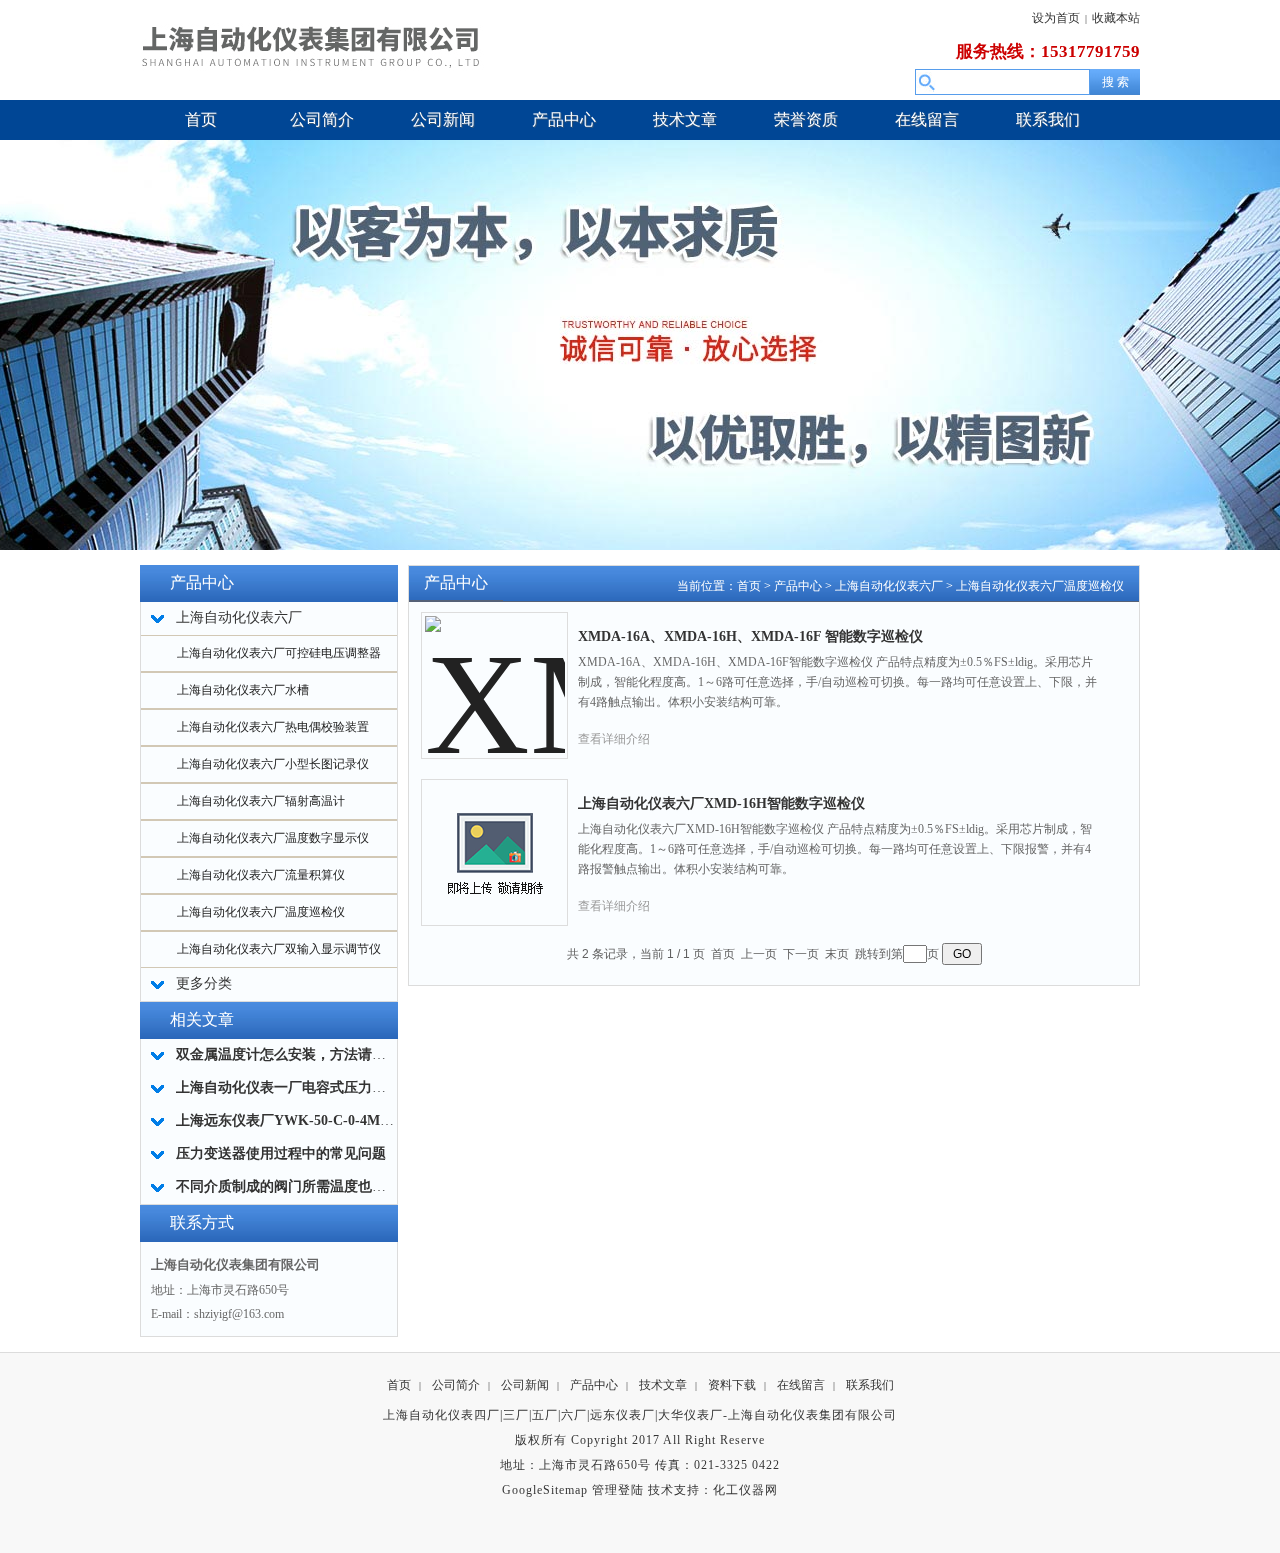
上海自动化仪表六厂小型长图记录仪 (273, 764)
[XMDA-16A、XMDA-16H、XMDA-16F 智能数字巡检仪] (495, 670)
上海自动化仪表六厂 (889, 586)
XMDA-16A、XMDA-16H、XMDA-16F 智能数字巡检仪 (750, 636)
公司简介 (456, 1385)
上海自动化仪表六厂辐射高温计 (261, 801)
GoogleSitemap (545, 1490)
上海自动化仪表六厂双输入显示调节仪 (279, 949)
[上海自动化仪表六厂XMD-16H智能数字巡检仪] (495, 837)
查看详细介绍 (614, 739)
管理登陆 (618, 1490)
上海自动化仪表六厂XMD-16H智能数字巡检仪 (721, 803)
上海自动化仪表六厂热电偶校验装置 (273, 727)
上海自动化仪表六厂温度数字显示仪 (273, 838)
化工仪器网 (745, 1490)
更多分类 (204, 983)
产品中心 (798, 586)
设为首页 (1056, 18)
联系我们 (870, 1385)
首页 (749, 586)
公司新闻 (525, 1385)
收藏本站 (1116, 18)
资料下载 (732, 1385)
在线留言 (801, 1385)
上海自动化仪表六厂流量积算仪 (261, 875)
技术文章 (663, 1385)
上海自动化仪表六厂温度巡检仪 (261, 912)
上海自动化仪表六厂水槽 (243, 690)
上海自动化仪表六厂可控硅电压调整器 (279, 653)
